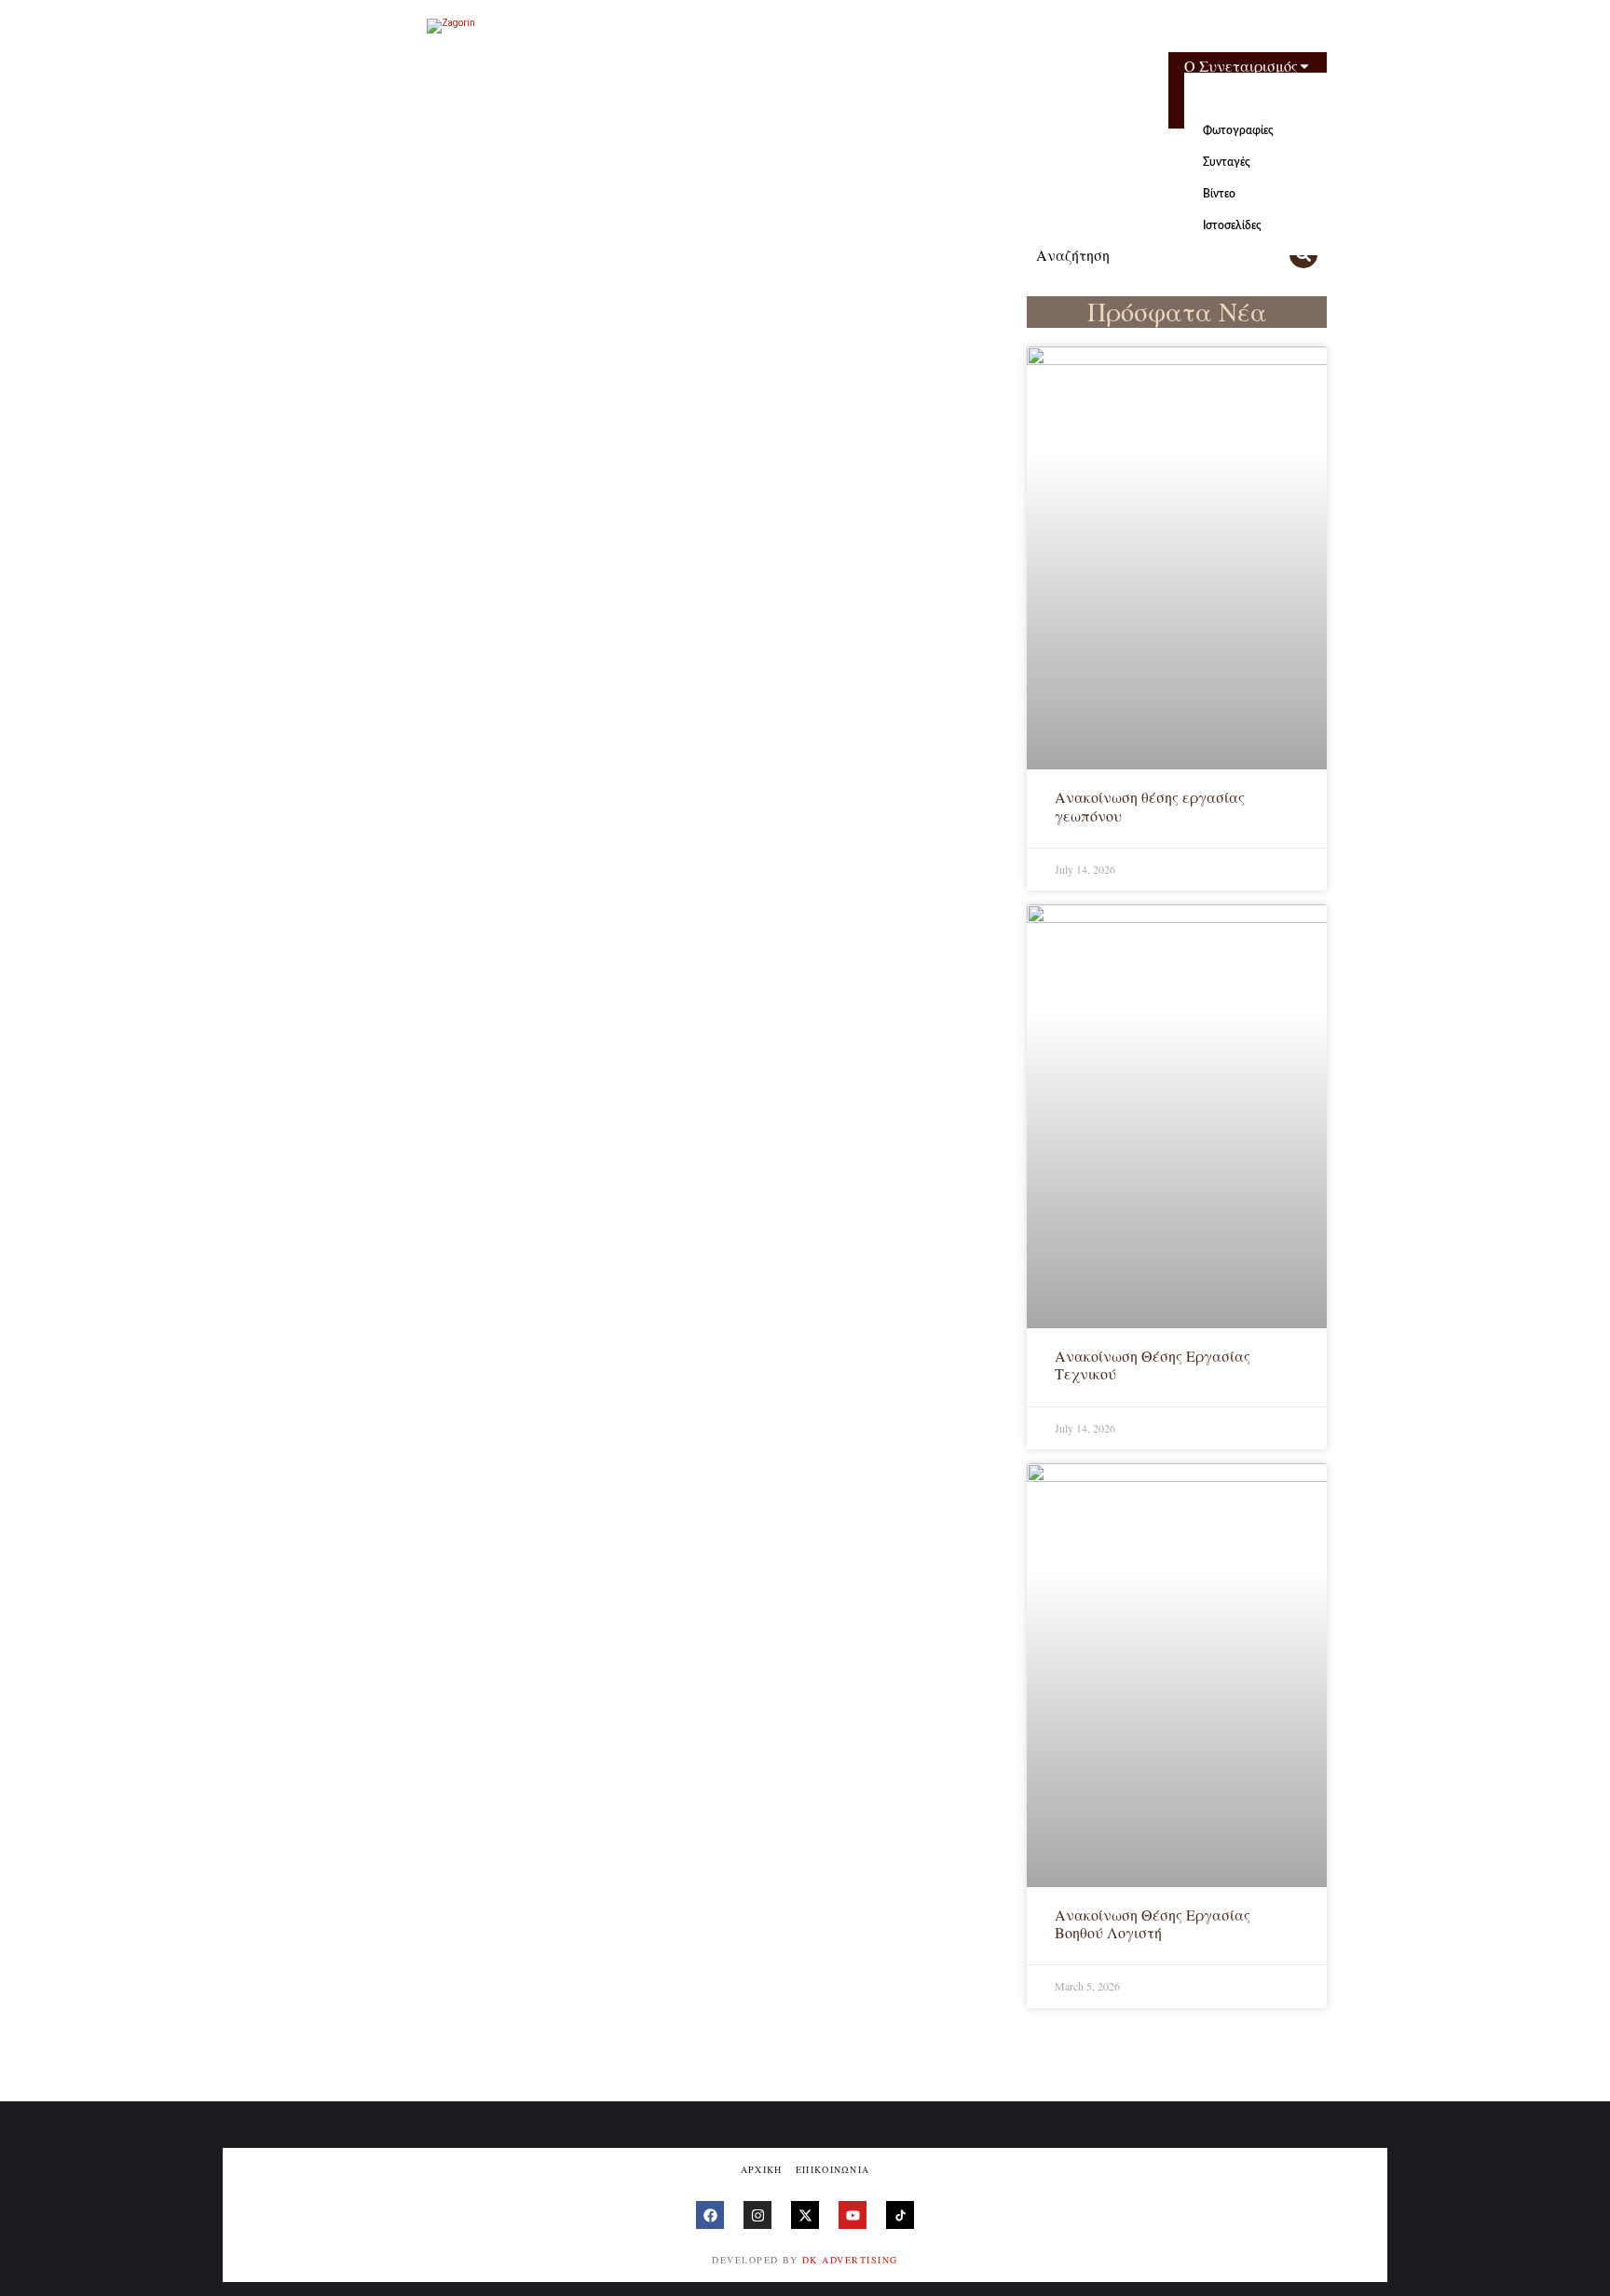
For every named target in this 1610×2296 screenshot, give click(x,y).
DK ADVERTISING (850, 2260)
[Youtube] (853, 2215)
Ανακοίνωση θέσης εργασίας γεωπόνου (1150, 806)
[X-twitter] (805, 2215)
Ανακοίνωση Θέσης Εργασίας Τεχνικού (1153, 1365)
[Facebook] (710, 2215)
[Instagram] (757, 2215)
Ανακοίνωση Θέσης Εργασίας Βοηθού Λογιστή (1153, 1923)
